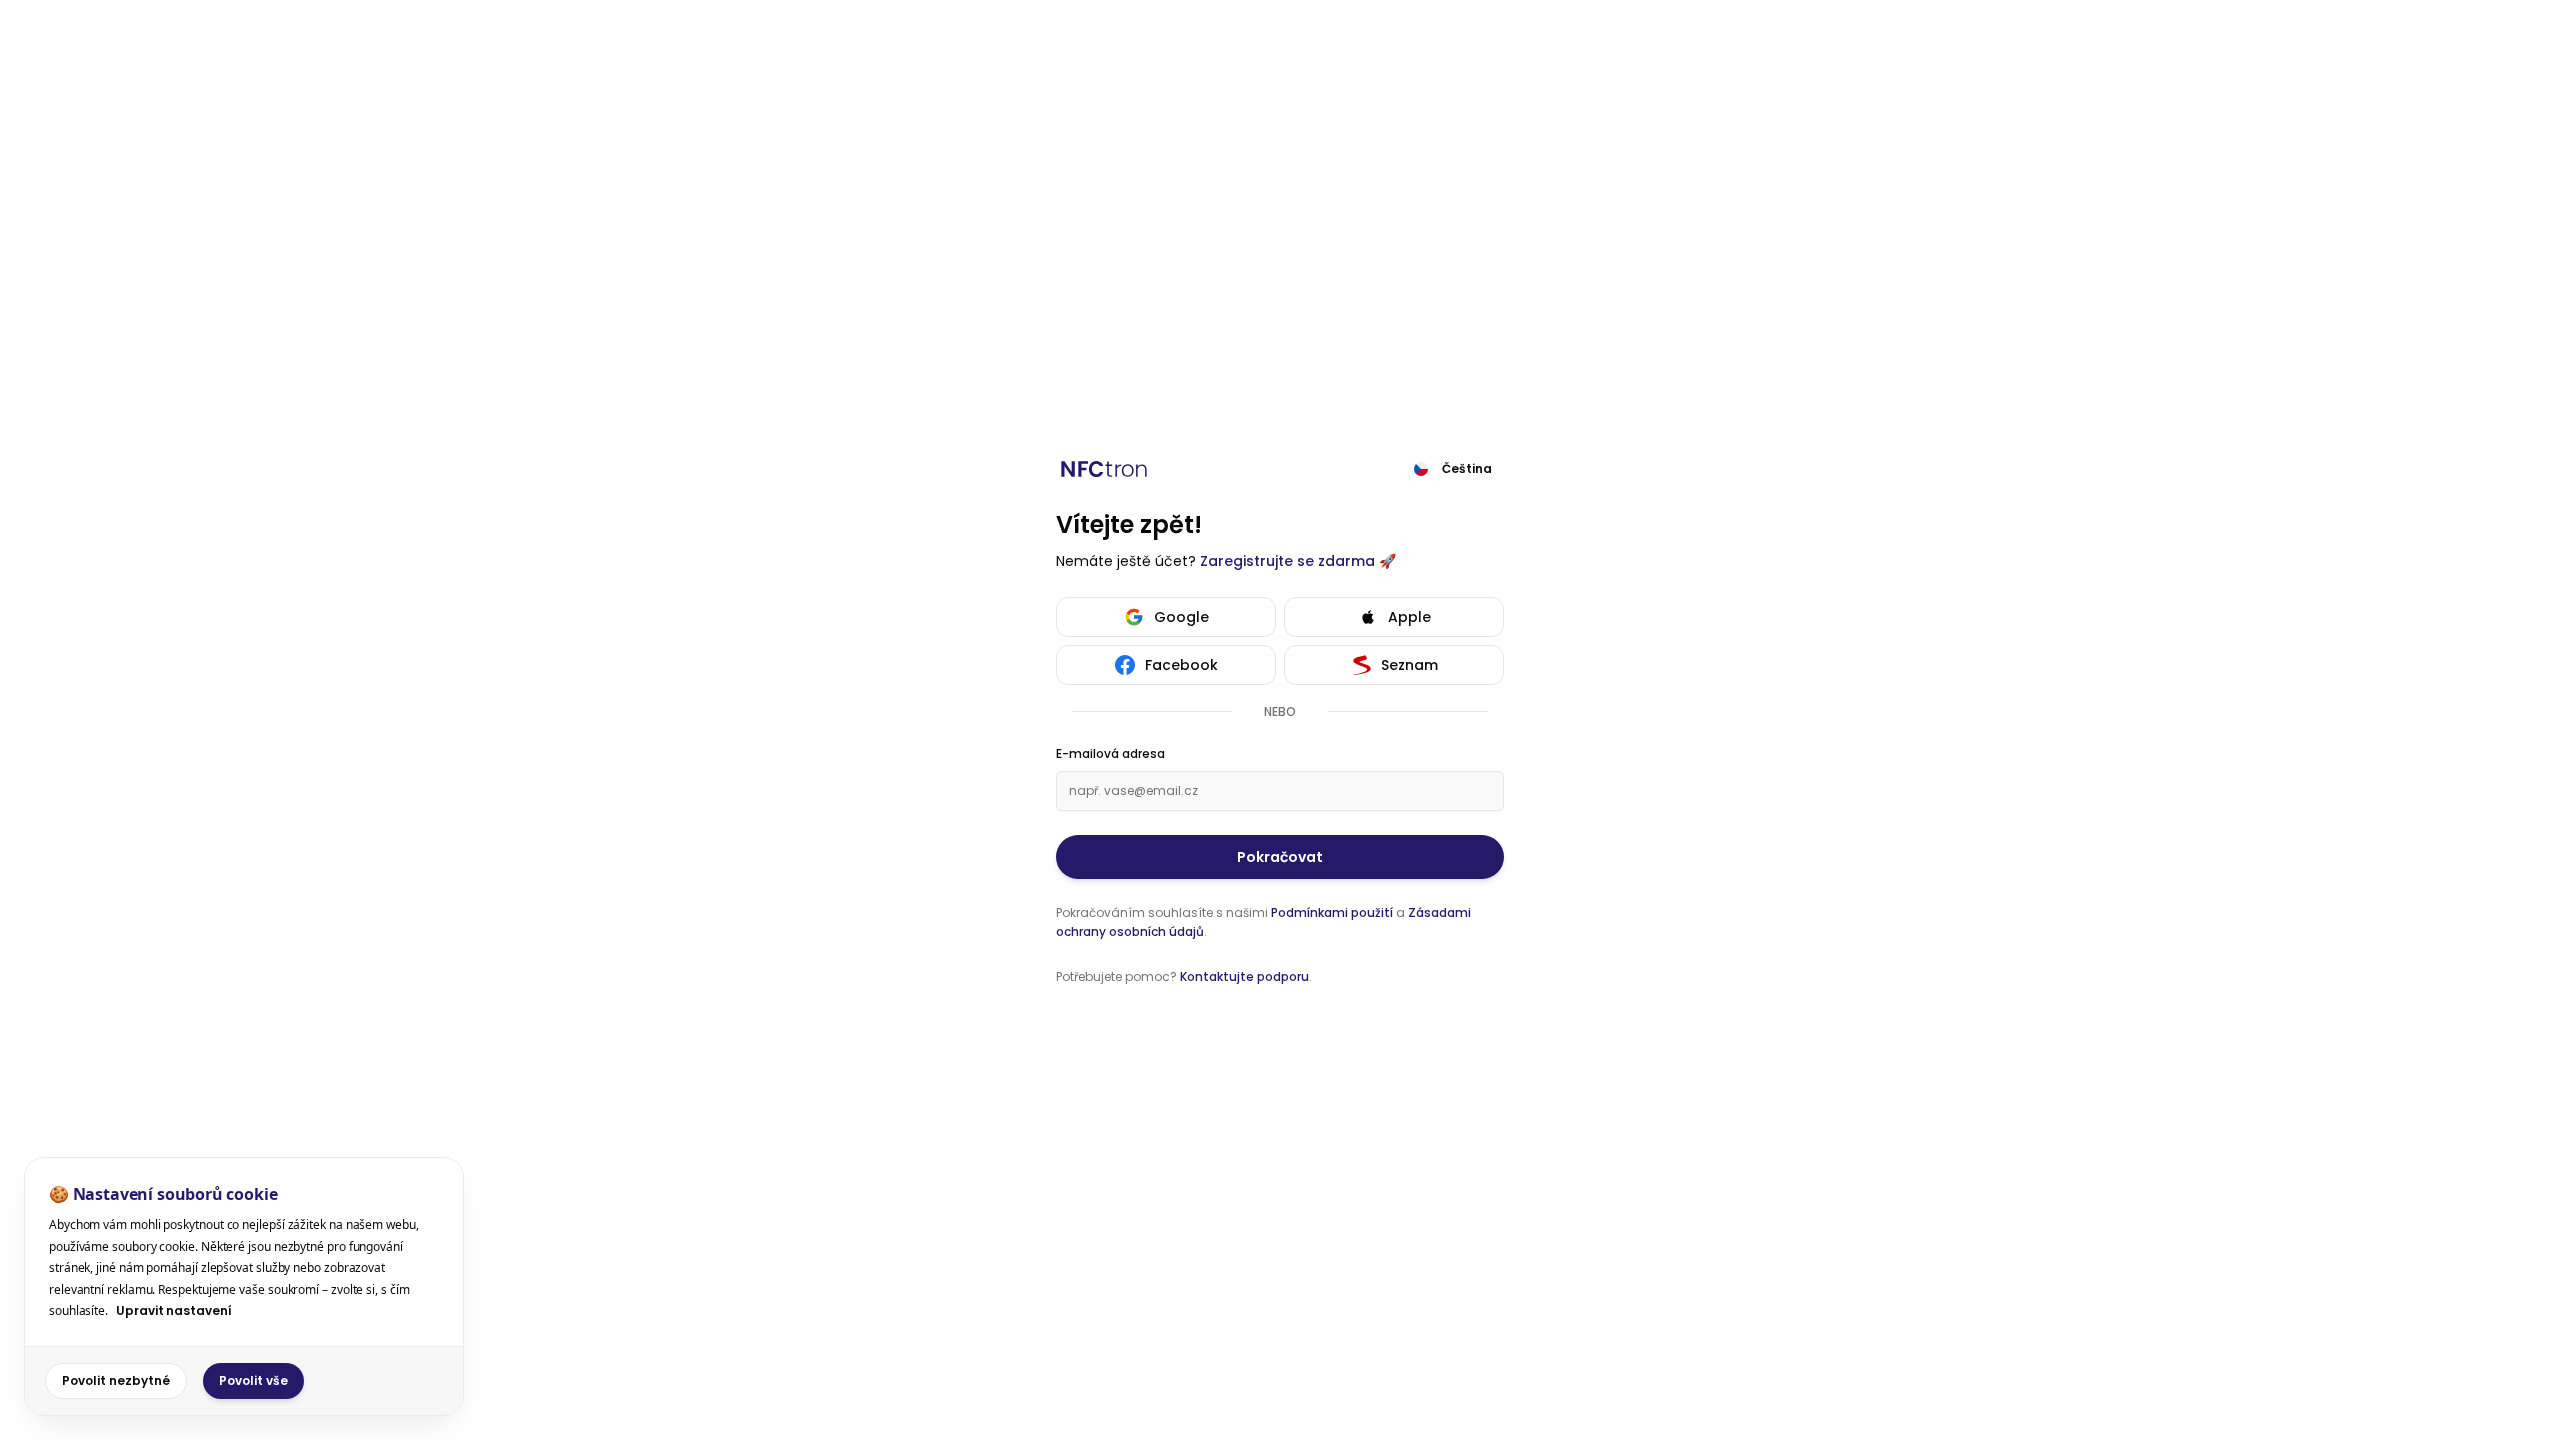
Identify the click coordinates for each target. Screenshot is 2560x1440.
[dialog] (244, 1286)
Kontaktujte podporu (1244, 976)
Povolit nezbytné (116, 1380)
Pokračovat (1280, 857)
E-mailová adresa (1110, 754)
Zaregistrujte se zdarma (1287, 561)
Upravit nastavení (174, 1310)
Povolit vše (253, 1380)
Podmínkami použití (1332, 912)
